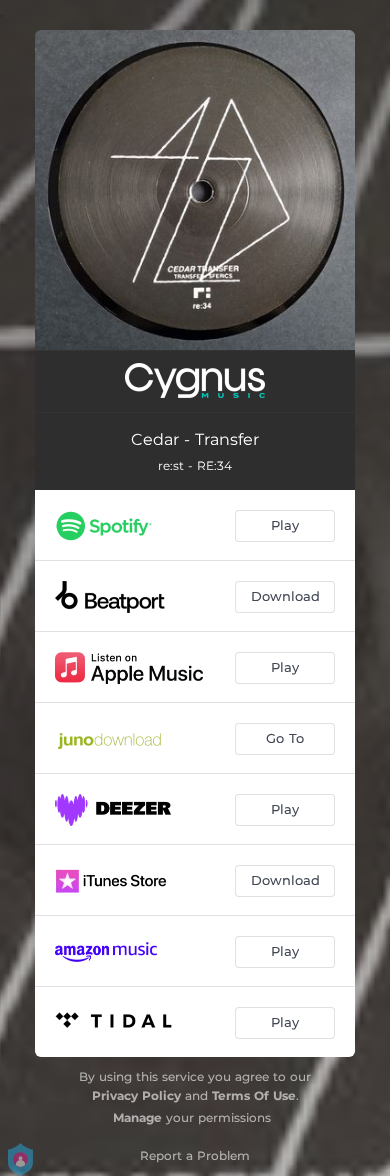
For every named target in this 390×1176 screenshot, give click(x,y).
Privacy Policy (136, 1095)
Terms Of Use (254, 1095)
